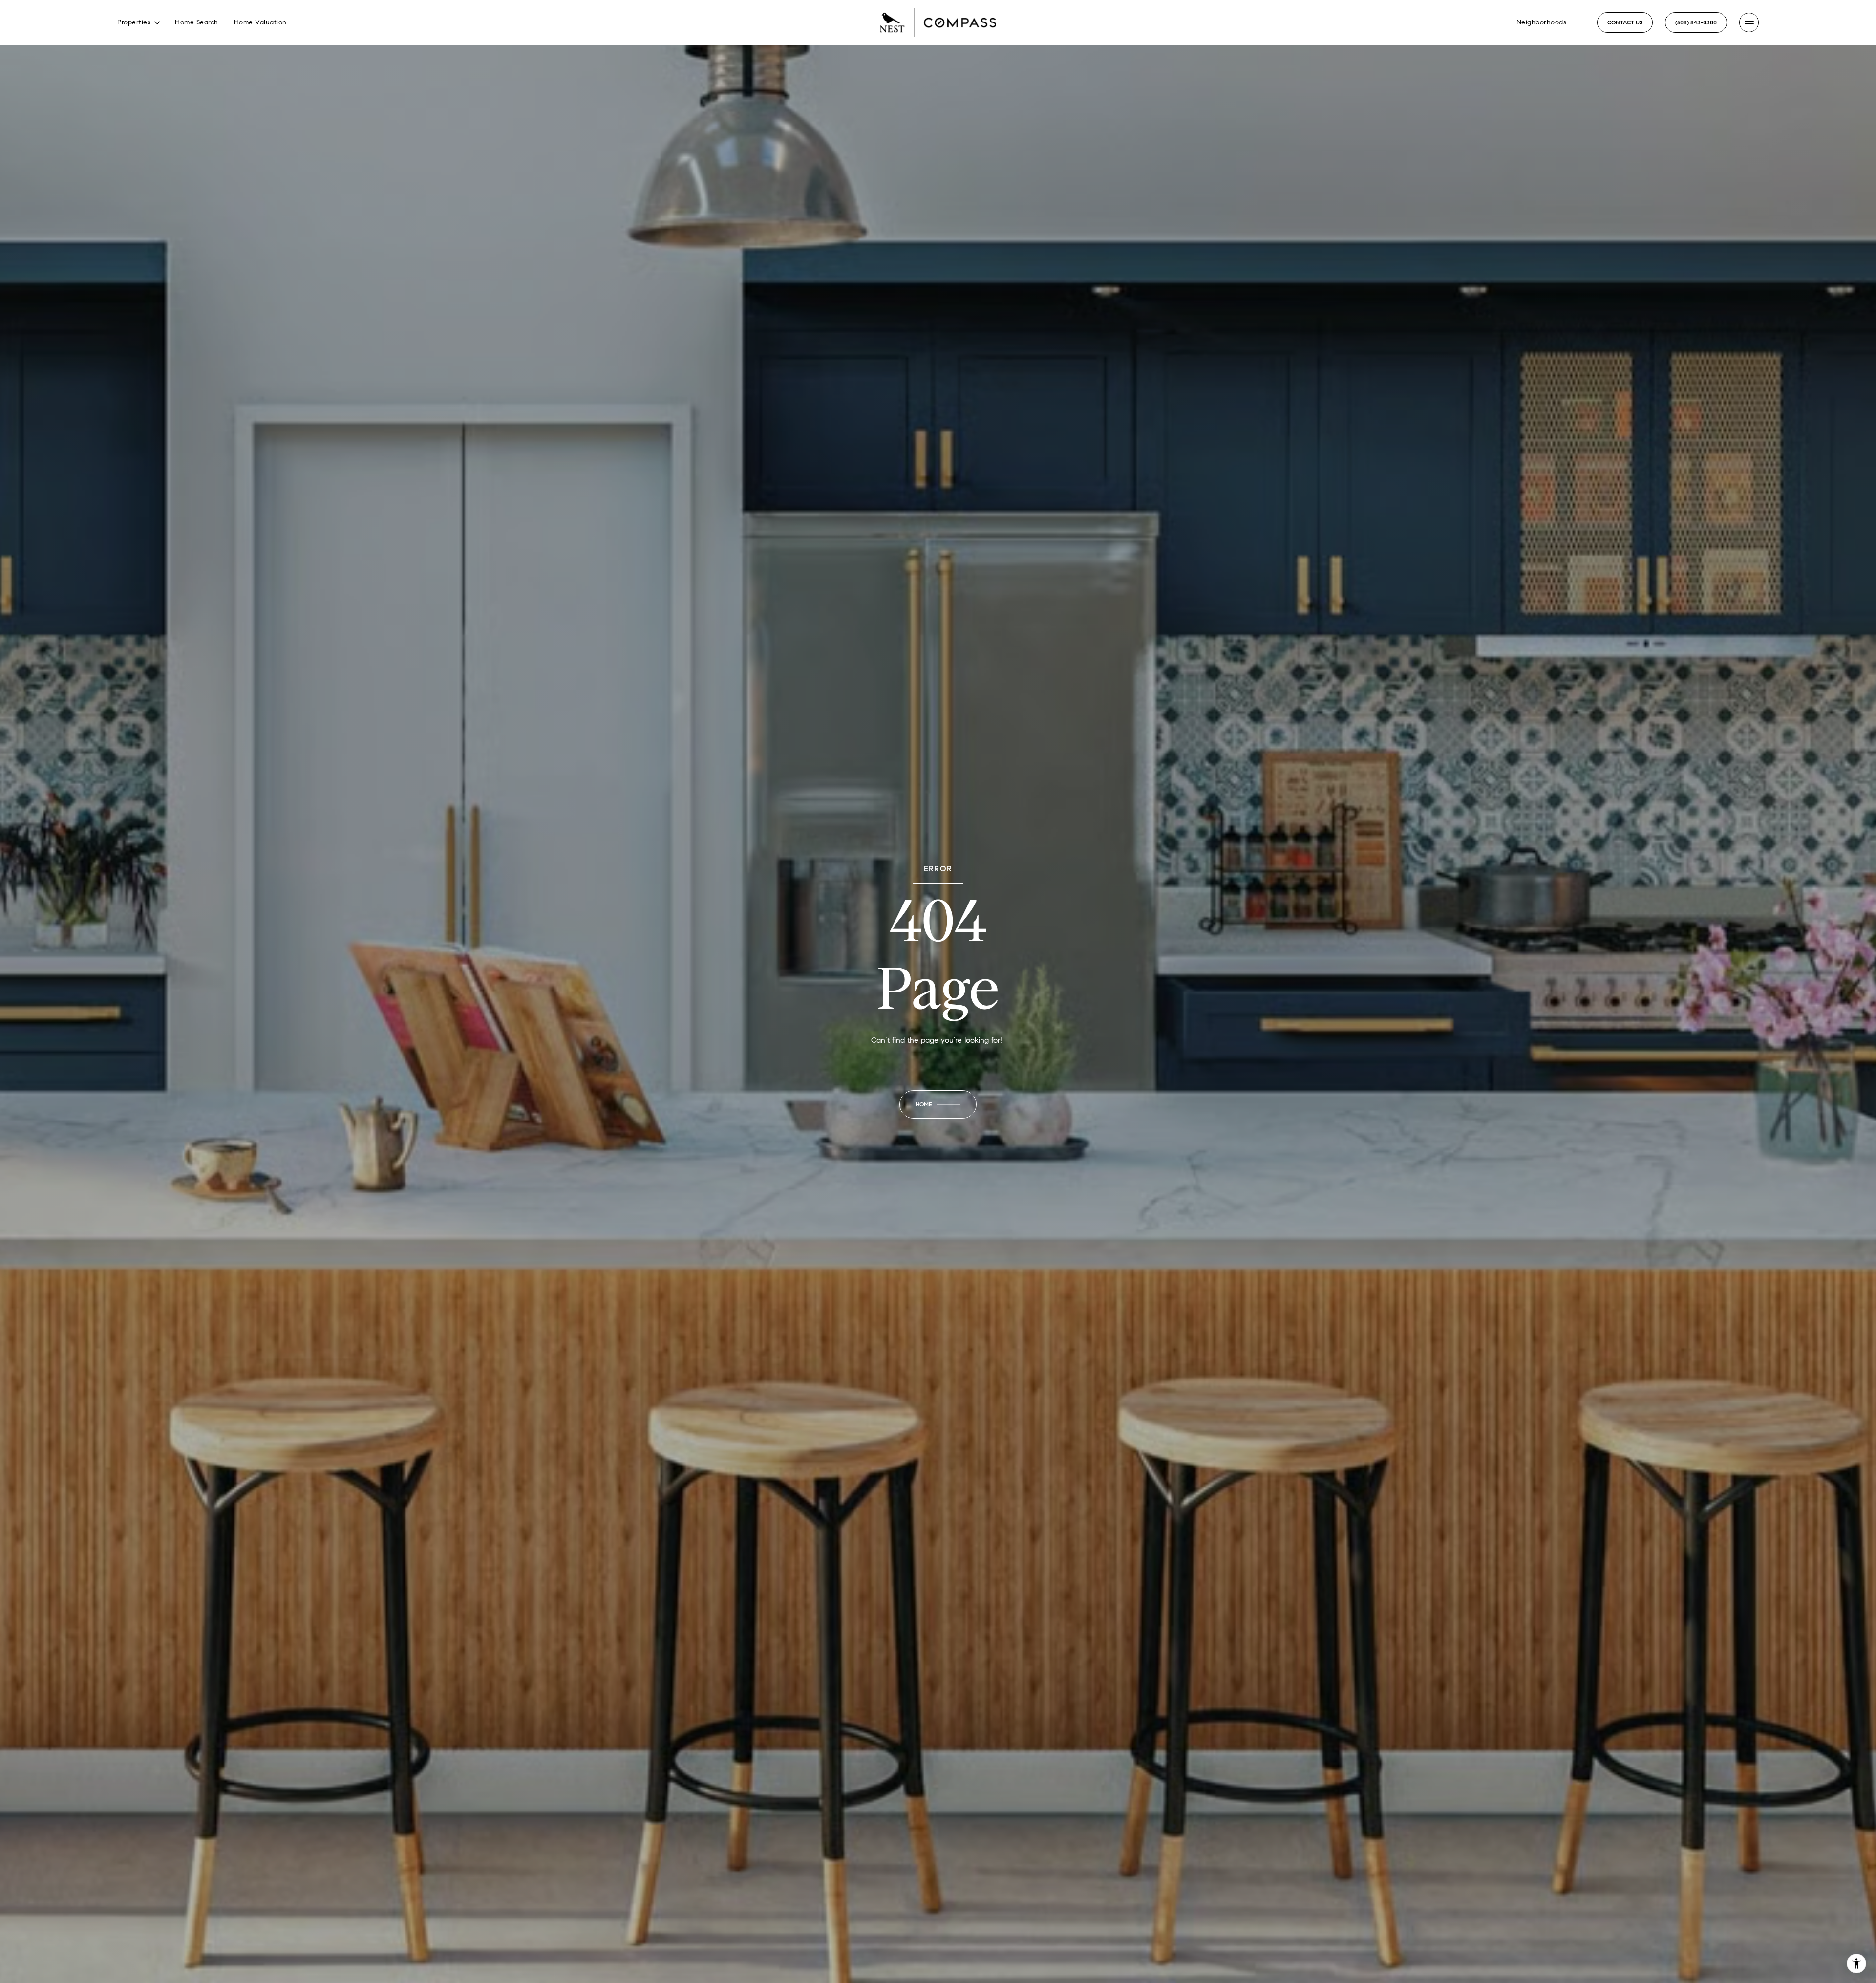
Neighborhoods (1542, 22)
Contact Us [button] (1625, 22)
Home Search (197, 22)
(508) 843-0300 (1696, 22)
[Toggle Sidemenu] (1749, 22)
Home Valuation (260, 22)
